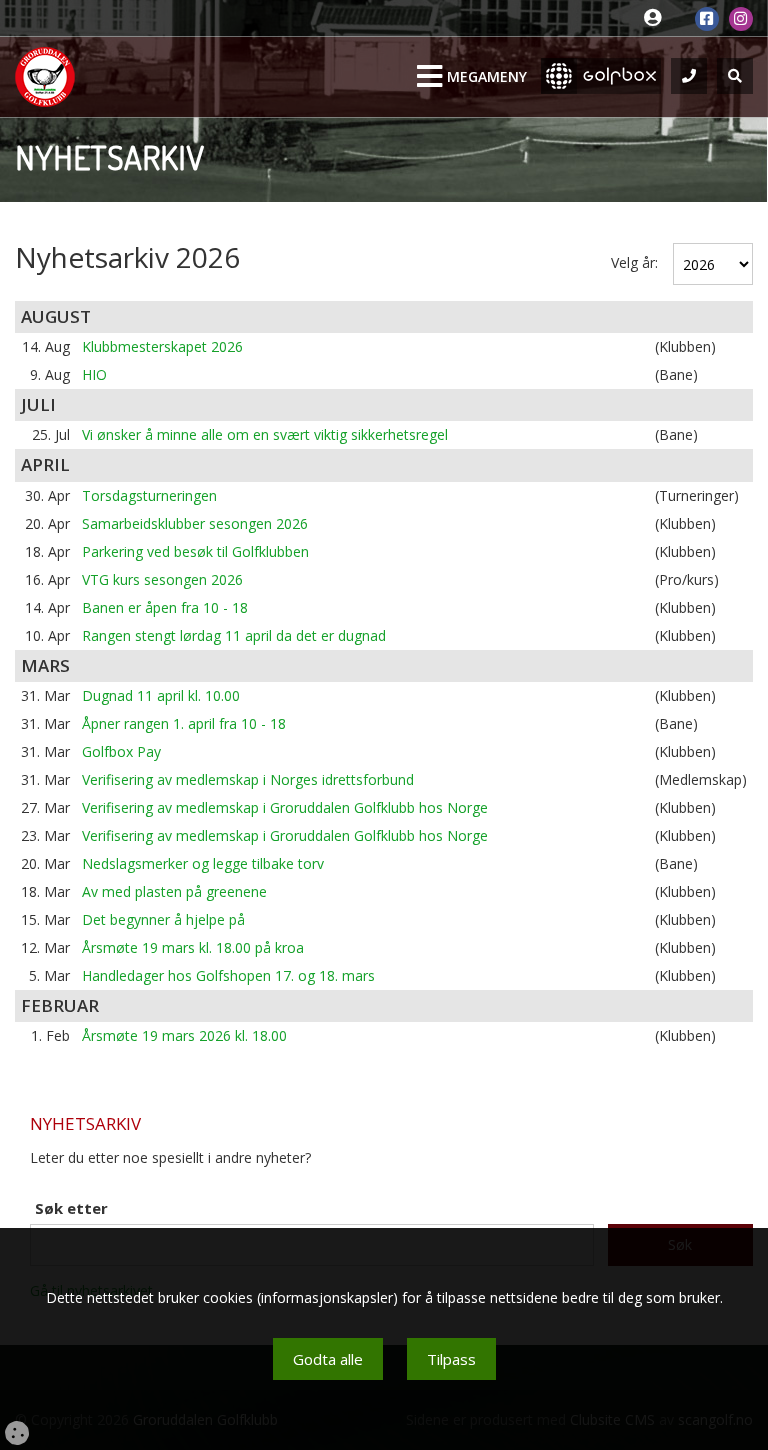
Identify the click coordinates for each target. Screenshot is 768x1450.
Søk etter (71, 1208)
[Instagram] (741, 19)
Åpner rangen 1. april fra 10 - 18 (184, 723)
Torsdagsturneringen (149, 495)
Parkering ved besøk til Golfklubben (195, 551)
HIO (94, 374)
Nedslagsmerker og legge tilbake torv (203, 863)
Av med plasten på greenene (174, 891)
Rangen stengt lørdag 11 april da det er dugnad (234, 635)
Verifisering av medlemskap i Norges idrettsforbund (248, 779)
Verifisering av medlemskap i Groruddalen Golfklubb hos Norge (285, 807)
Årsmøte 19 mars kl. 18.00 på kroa (193, 947)
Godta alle (328, 1359)
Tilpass (451, 1359)
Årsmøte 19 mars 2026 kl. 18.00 (184, 1035)
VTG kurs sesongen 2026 (162, 579)
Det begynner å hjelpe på (163, 919)
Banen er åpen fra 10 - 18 (165, 607)
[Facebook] (707, 19)
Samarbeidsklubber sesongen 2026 (195, 523)
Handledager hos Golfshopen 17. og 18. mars (228, 975)
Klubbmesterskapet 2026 (162, 346)
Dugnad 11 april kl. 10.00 (161, 695)
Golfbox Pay (121, 751)
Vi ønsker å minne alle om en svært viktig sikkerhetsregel (265, 434)
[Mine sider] (657, 18)
